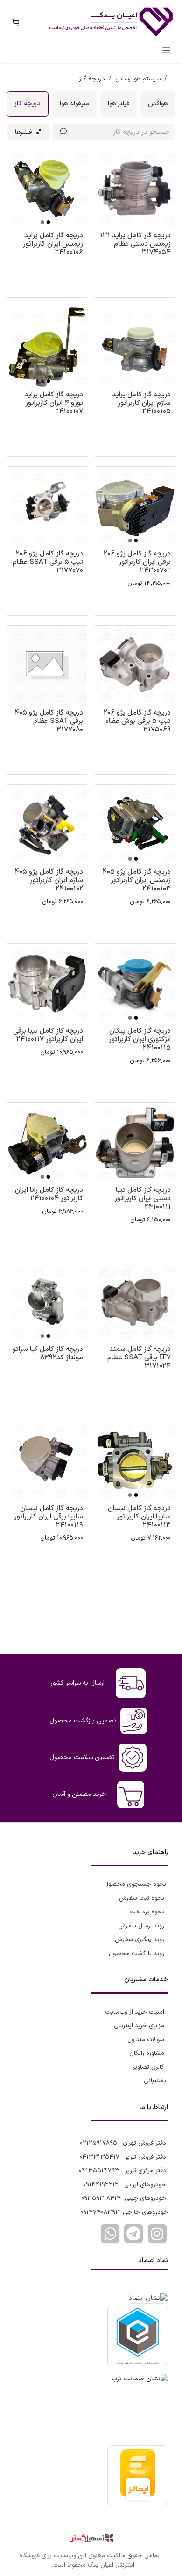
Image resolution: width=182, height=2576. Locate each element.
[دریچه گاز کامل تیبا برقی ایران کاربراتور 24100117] (47, 984)
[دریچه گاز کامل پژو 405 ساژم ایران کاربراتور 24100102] (47, 825)
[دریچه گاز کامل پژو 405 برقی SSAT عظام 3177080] (47, 665)
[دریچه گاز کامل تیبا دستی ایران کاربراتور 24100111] (135, 1143)
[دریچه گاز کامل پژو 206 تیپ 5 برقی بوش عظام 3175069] (135, 665)
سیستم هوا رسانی (138, 79)
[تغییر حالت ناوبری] (166, 50)
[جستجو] (63, 132)
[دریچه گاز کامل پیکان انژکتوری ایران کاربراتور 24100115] (135, 984)
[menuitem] (158, 104)
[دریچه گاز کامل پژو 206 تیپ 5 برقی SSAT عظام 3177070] (47, 506)
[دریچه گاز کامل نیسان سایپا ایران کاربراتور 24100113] (135, 1461)
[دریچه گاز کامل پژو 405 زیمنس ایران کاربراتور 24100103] (135, 825)
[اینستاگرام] (157, 2233)
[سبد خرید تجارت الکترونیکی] (15, 22)
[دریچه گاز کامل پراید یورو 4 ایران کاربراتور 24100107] (47, 347)
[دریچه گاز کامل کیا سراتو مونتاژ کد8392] (47, 1302)
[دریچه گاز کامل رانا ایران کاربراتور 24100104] (47, 1143)
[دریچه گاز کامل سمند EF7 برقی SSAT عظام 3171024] (135, 1302)
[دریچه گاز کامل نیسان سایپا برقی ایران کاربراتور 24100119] (47, 1461)
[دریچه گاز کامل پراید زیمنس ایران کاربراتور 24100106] (47, 188)
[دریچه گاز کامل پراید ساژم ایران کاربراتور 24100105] (135, 347)
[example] (133, 2233)
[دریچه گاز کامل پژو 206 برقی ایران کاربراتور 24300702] (135, 506)
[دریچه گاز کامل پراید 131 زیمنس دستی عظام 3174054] (135, 188)
